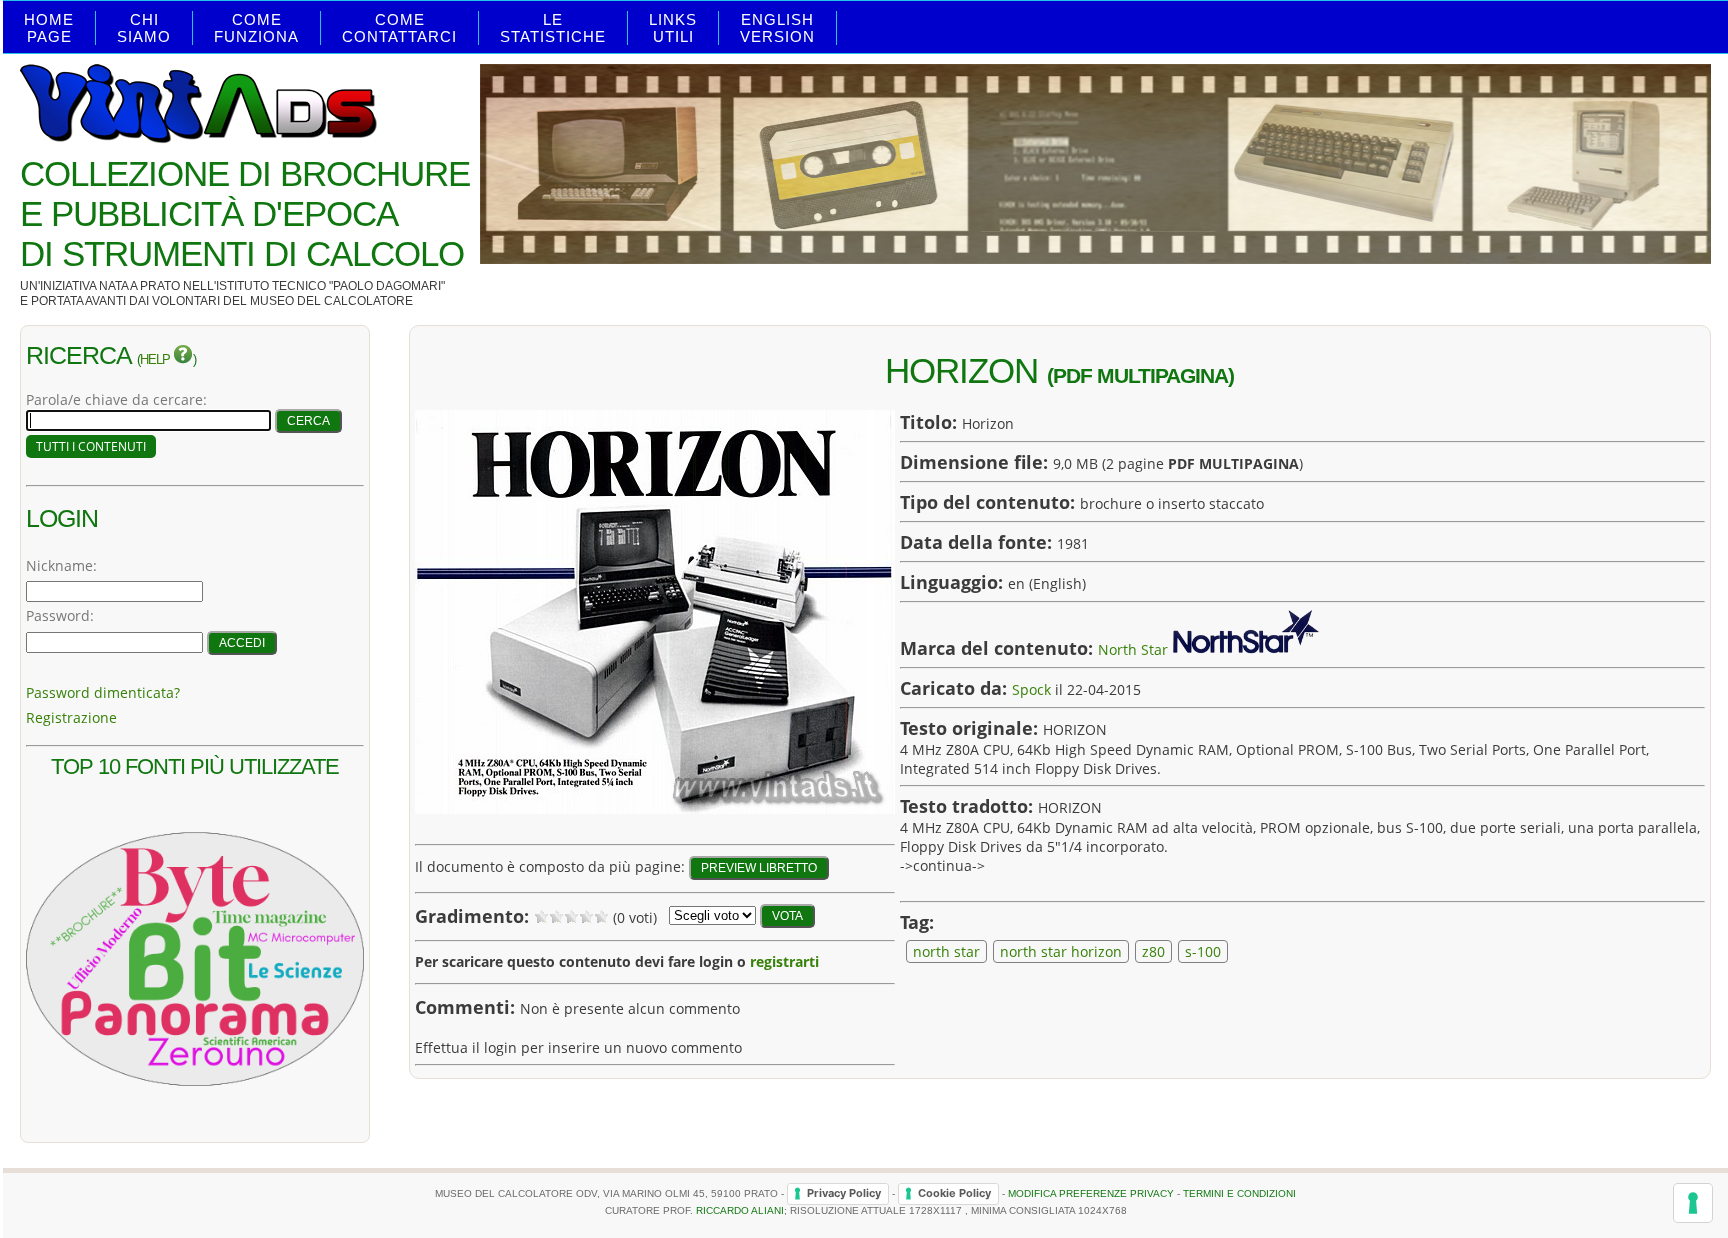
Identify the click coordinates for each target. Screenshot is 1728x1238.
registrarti (784, 961)
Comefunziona (256, 28)
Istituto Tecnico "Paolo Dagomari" (330, 286)
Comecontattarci (399, 28)
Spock (1031, 689)
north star (946, 951)
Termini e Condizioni (1239, 1193)
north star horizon (1061, 951)
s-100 (1203, 951)
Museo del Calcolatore (331, 301)
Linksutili (673, 28)
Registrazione (71, 717)
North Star (1133, 649)
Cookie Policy (954, 1193)
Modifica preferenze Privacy (1091, 1193)
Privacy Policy (844, 1193)
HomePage (49, 28)
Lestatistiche (553, 28)
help (156, 360)
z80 (1153, 951)
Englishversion (777, 28)
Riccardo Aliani (740, 1210)
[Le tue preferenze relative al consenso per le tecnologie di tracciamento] (1693, 1203)
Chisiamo (144, 28)
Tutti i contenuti (91, 446)
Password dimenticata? (103, 692)
